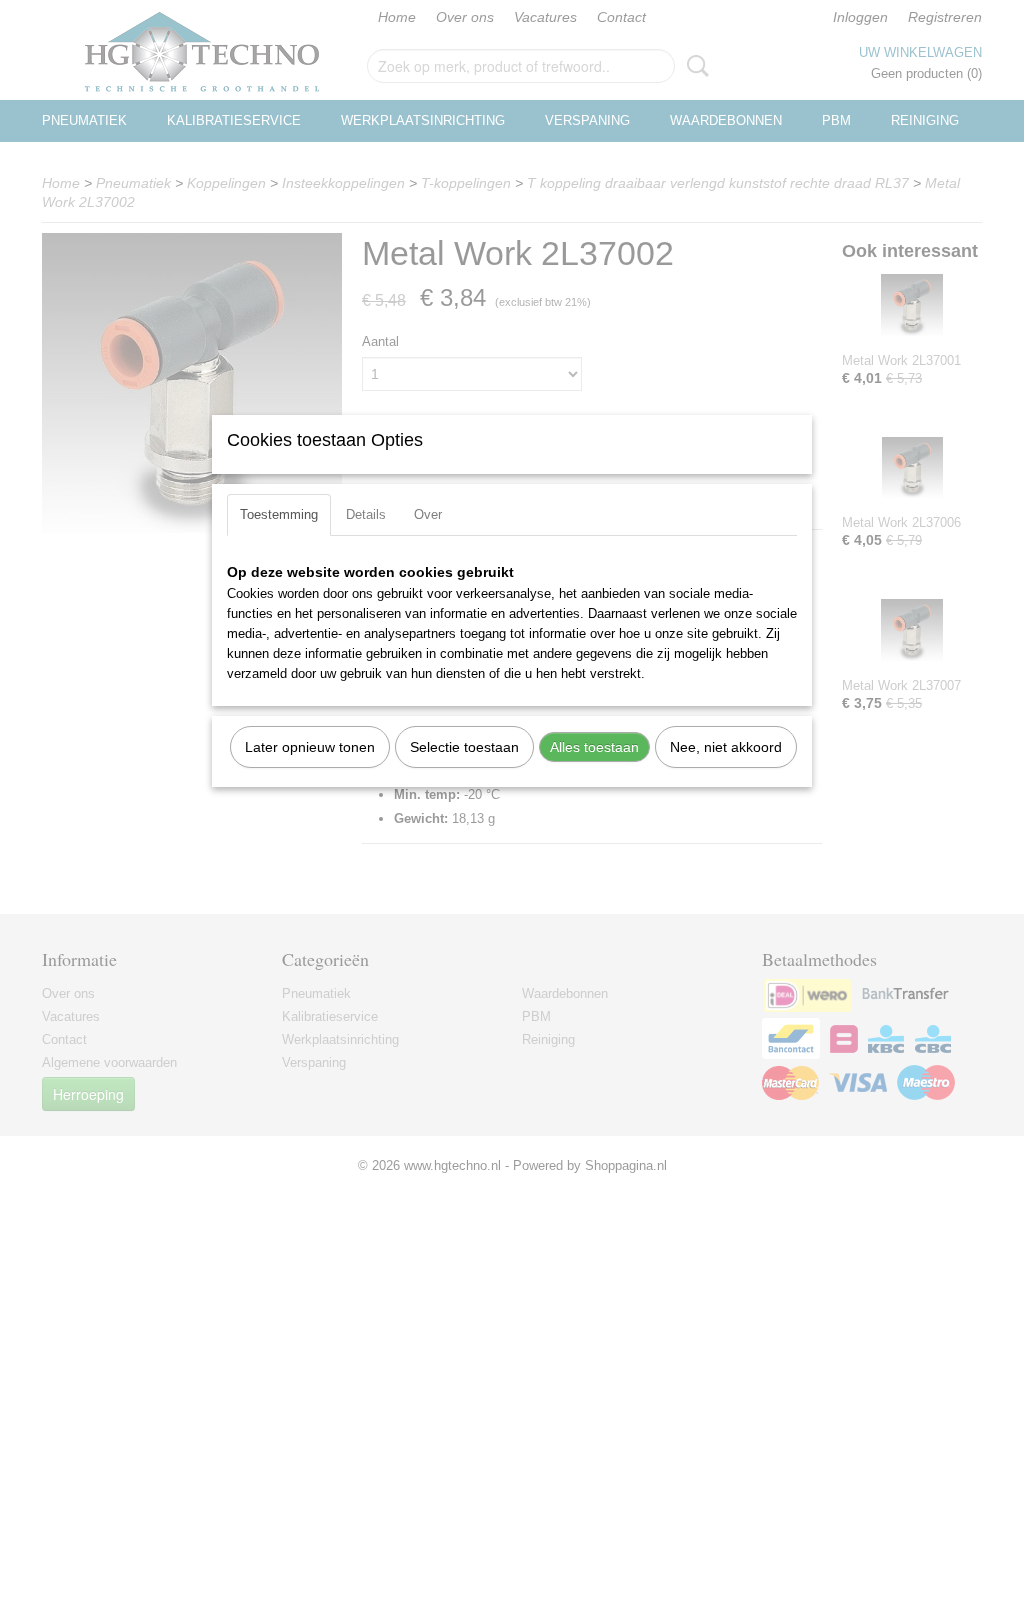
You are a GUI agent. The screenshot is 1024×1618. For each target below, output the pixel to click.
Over (428, 514)
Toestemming (279, 514)
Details (366, 514)
